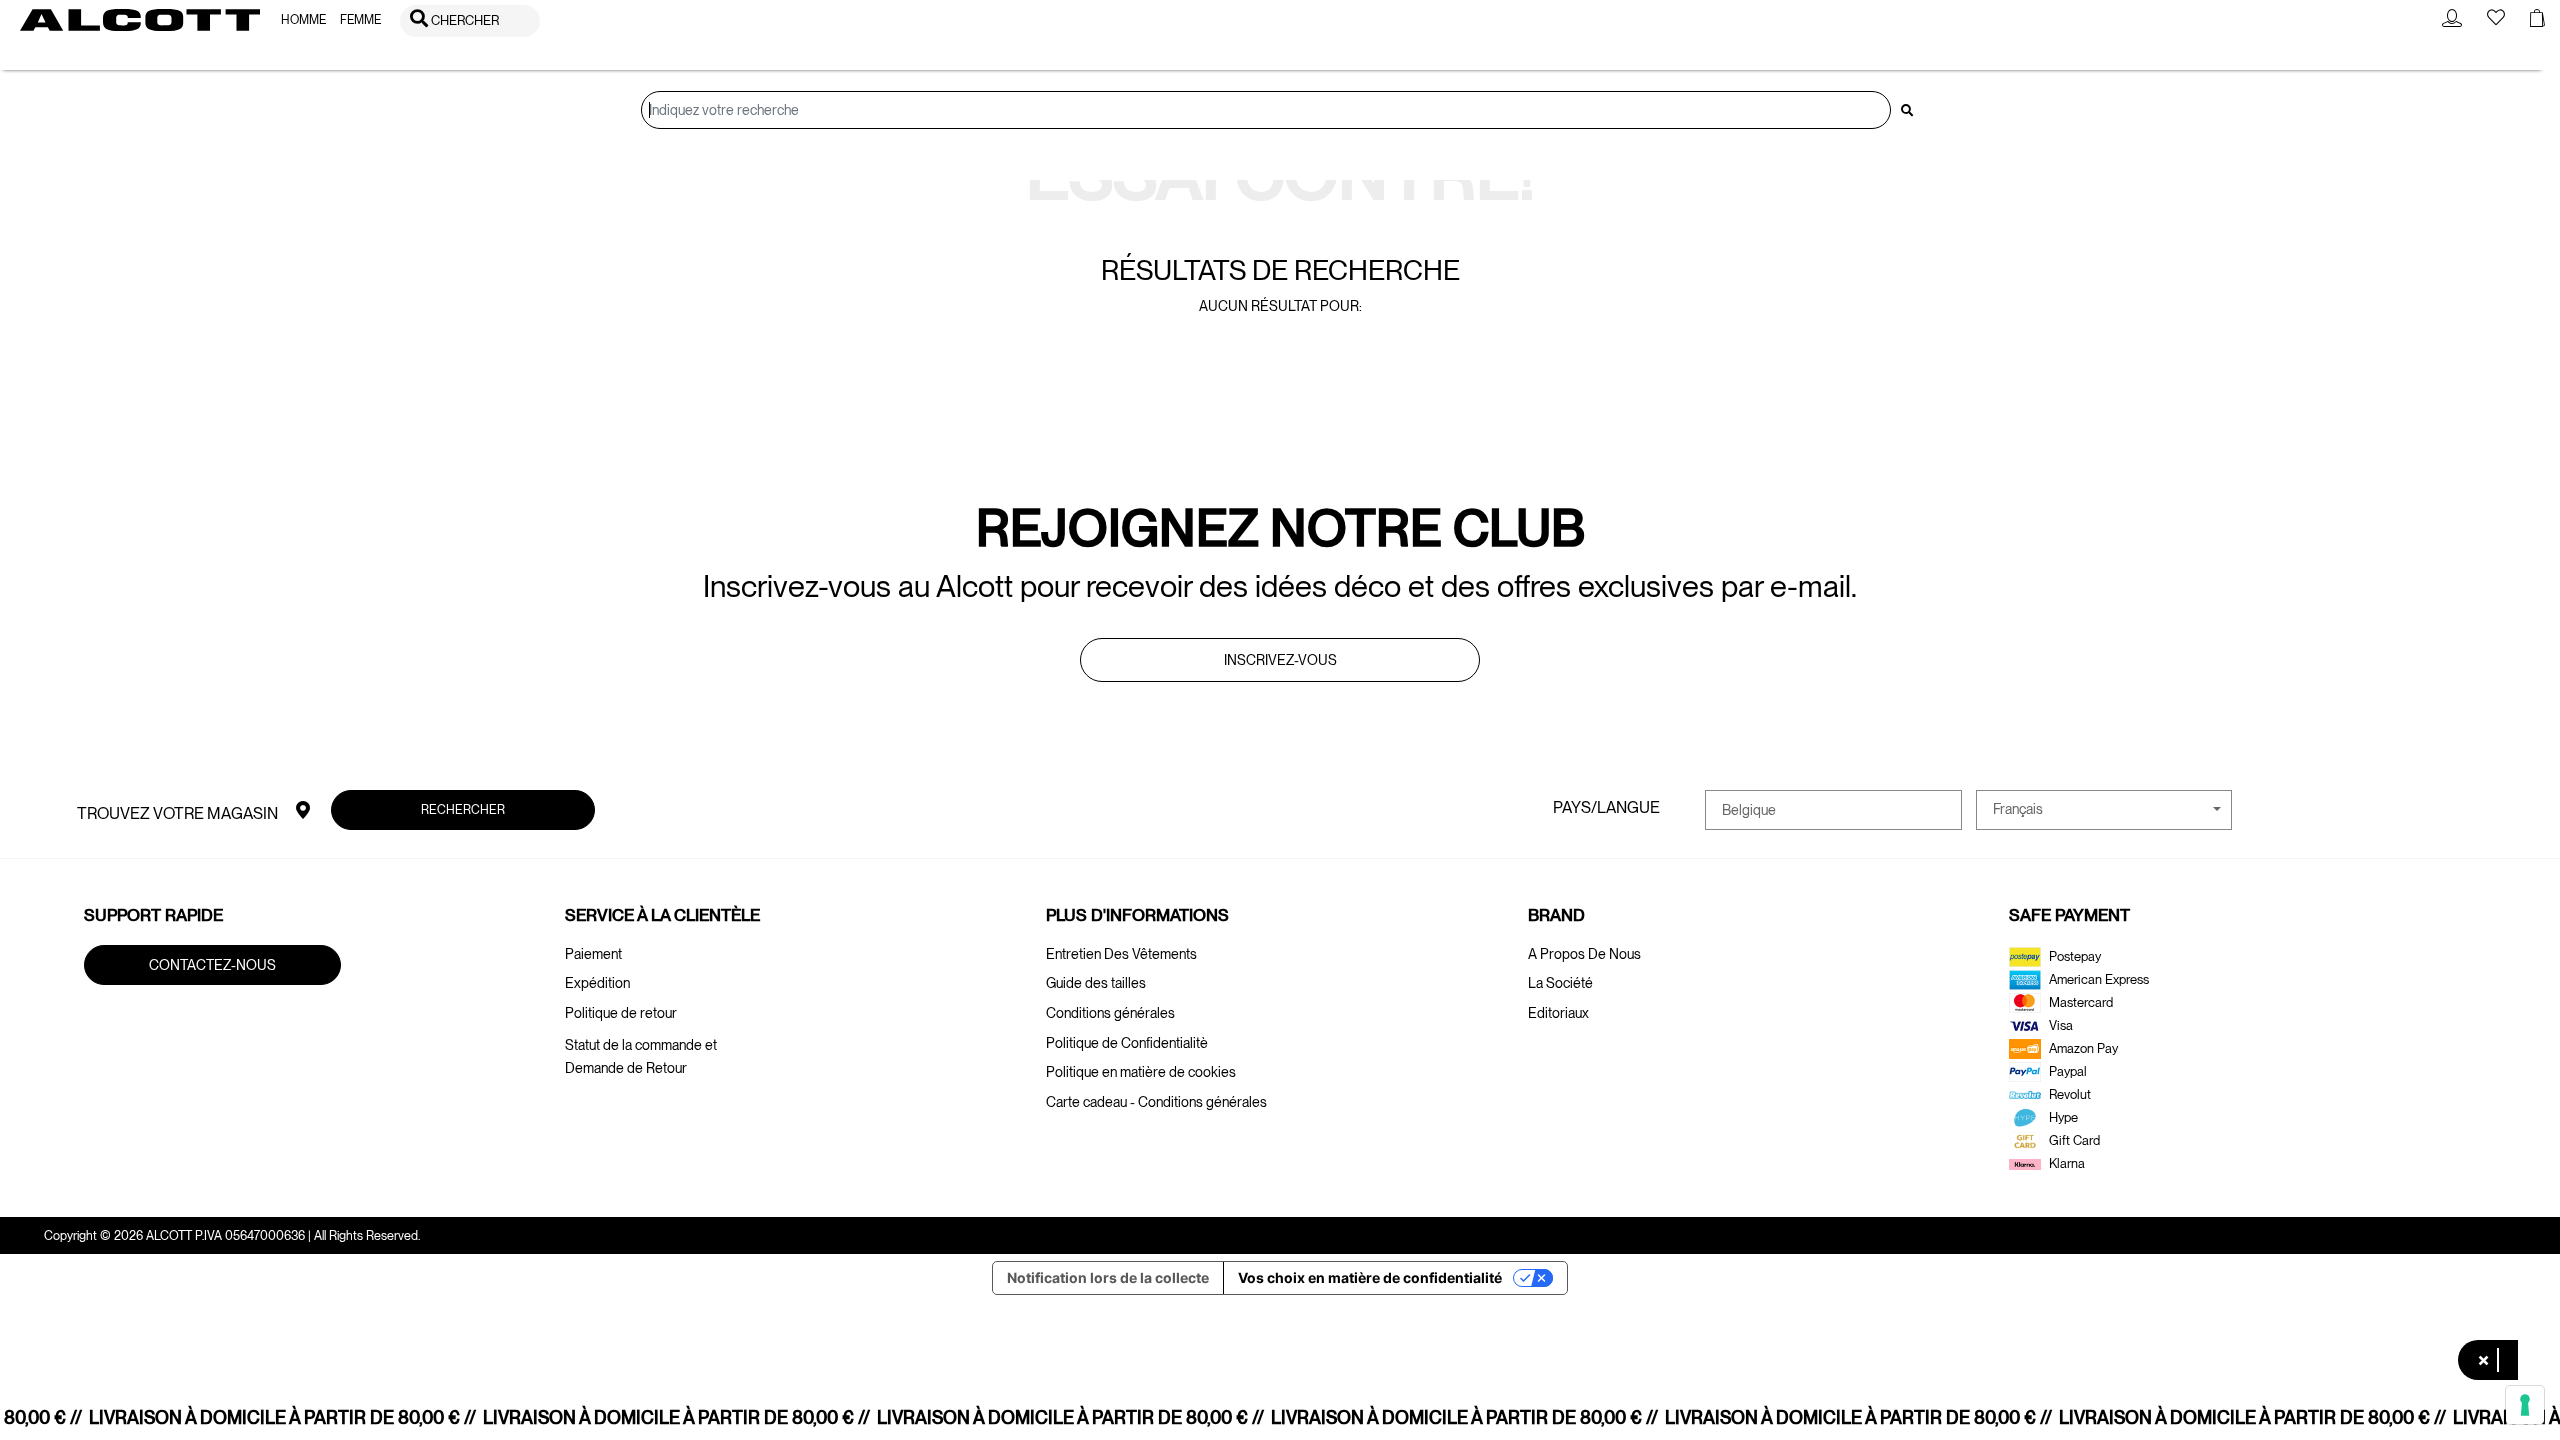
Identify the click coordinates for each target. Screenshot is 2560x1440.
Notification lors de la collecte (1108, 1277)
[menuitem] (303, 20)
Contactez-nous (212, 964)
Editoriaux (1558, 1013)
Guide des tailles (1096, 983)
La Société (1560, 983)
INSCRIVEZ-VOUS (1280, 660)
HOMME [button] (303, 20)
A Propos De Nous (1584, 954)
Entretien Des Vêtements (1121, 954)
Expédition (597, 983)
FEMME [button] (360, 20)
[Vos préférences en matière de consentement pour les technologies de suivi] (2525, 1405)
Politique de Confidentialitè (1127, 1043)
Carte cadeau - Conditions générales (1156, 1102)
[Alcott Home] (140, 20)
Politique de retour (621, 1013)
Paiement (593, 954)
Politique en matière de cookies (1141, 1072)
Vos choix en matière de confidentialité (1370, 1277)
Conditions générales (1110, 1013)
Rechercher (463, 809)
